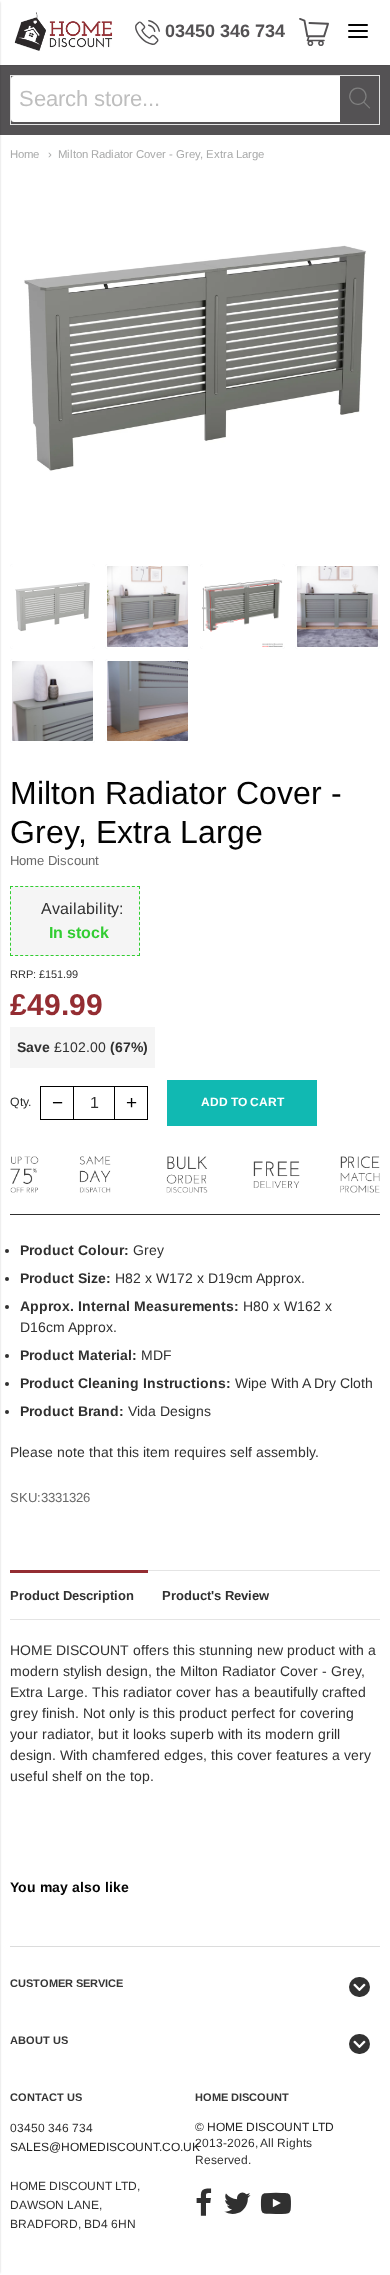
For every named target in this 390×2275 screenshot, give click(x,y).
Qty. (20, 1102)
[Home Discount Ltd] (64, 32)
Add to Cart (242, 1102)
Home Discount (54, 860)
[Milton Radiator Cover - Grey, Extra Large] (52, 606)
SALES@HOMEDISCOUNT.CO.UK (105, 2147)
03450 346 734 (225, 31)
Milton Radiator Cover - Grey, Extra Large (161, 154)
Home (24, 154)
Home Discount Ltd (270, 2127)
